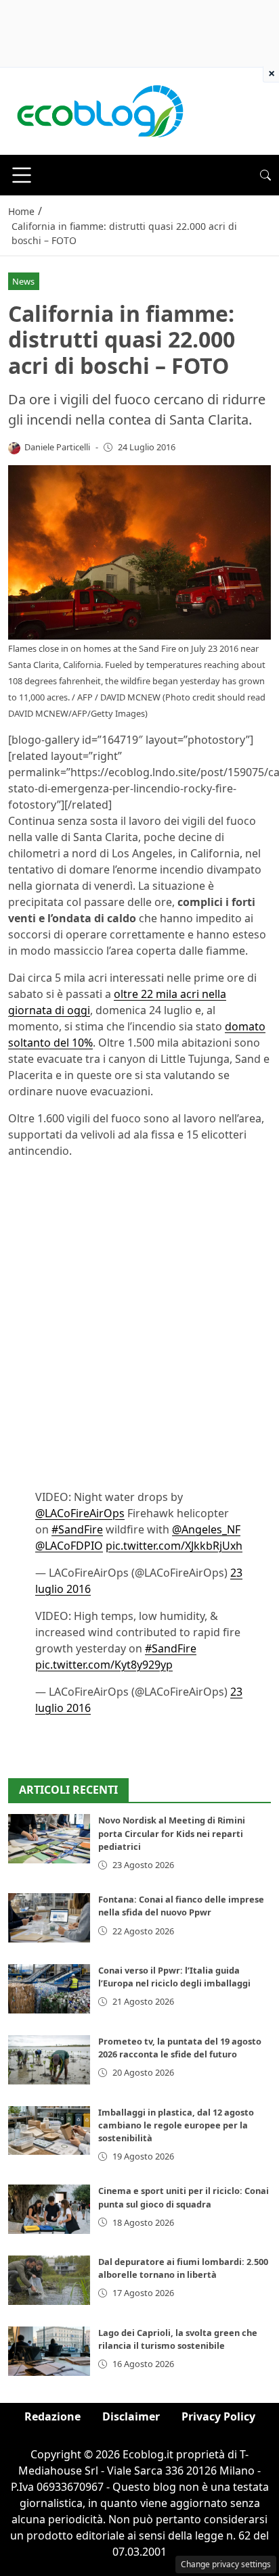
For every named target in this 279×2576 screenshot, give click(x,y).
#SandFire (77, 1529)
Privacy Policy (218, 2416)
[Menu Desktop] (22, 175)
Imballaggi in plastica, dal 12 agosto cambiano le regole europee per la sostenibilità (176, 2125)
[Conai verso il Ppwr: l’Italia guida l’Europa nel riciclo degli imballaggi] (49, 1989)
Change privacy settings (226, 2564)
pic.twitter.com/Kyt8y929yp (104, 1665)
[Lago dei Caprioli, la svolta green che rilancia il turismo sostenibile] (49, 2351)
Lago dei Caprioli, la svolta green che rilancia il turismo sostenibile (178, 2339)
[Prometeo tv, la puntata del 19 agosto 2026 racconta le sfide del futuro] (49, 2060)
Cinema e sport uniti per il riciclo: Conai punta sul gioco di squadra (184, 2197)
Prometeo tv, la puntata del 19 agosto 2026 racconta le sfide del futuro (180, 2048)
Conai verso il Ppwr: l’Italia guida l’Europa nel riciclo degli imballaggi (174, 1977)
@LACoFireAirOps (80, 1513)
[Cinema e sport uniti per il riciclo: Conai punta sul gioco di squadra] (49, 2209)
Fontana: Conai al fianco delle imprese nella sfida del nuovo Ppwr (181, 1906)
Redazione (52, 2416)
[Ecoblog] (100, 110)
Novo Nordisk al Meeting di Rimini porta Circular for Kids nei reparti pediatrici (172, 1833)
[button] (265, 175)
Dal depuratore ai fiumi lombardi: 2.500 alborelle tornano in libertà (183, 2268)
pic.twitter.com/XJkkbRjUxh (174, 1546)
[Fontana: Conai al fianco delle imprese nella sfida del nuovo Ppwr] (49, 1918)
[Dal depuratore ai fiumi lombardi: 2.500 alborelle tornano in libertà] (49, 2280)
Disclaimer (131, 2416)
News (23, 281)
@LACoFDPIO (69, 1546)
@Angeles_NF (206, 1529)
